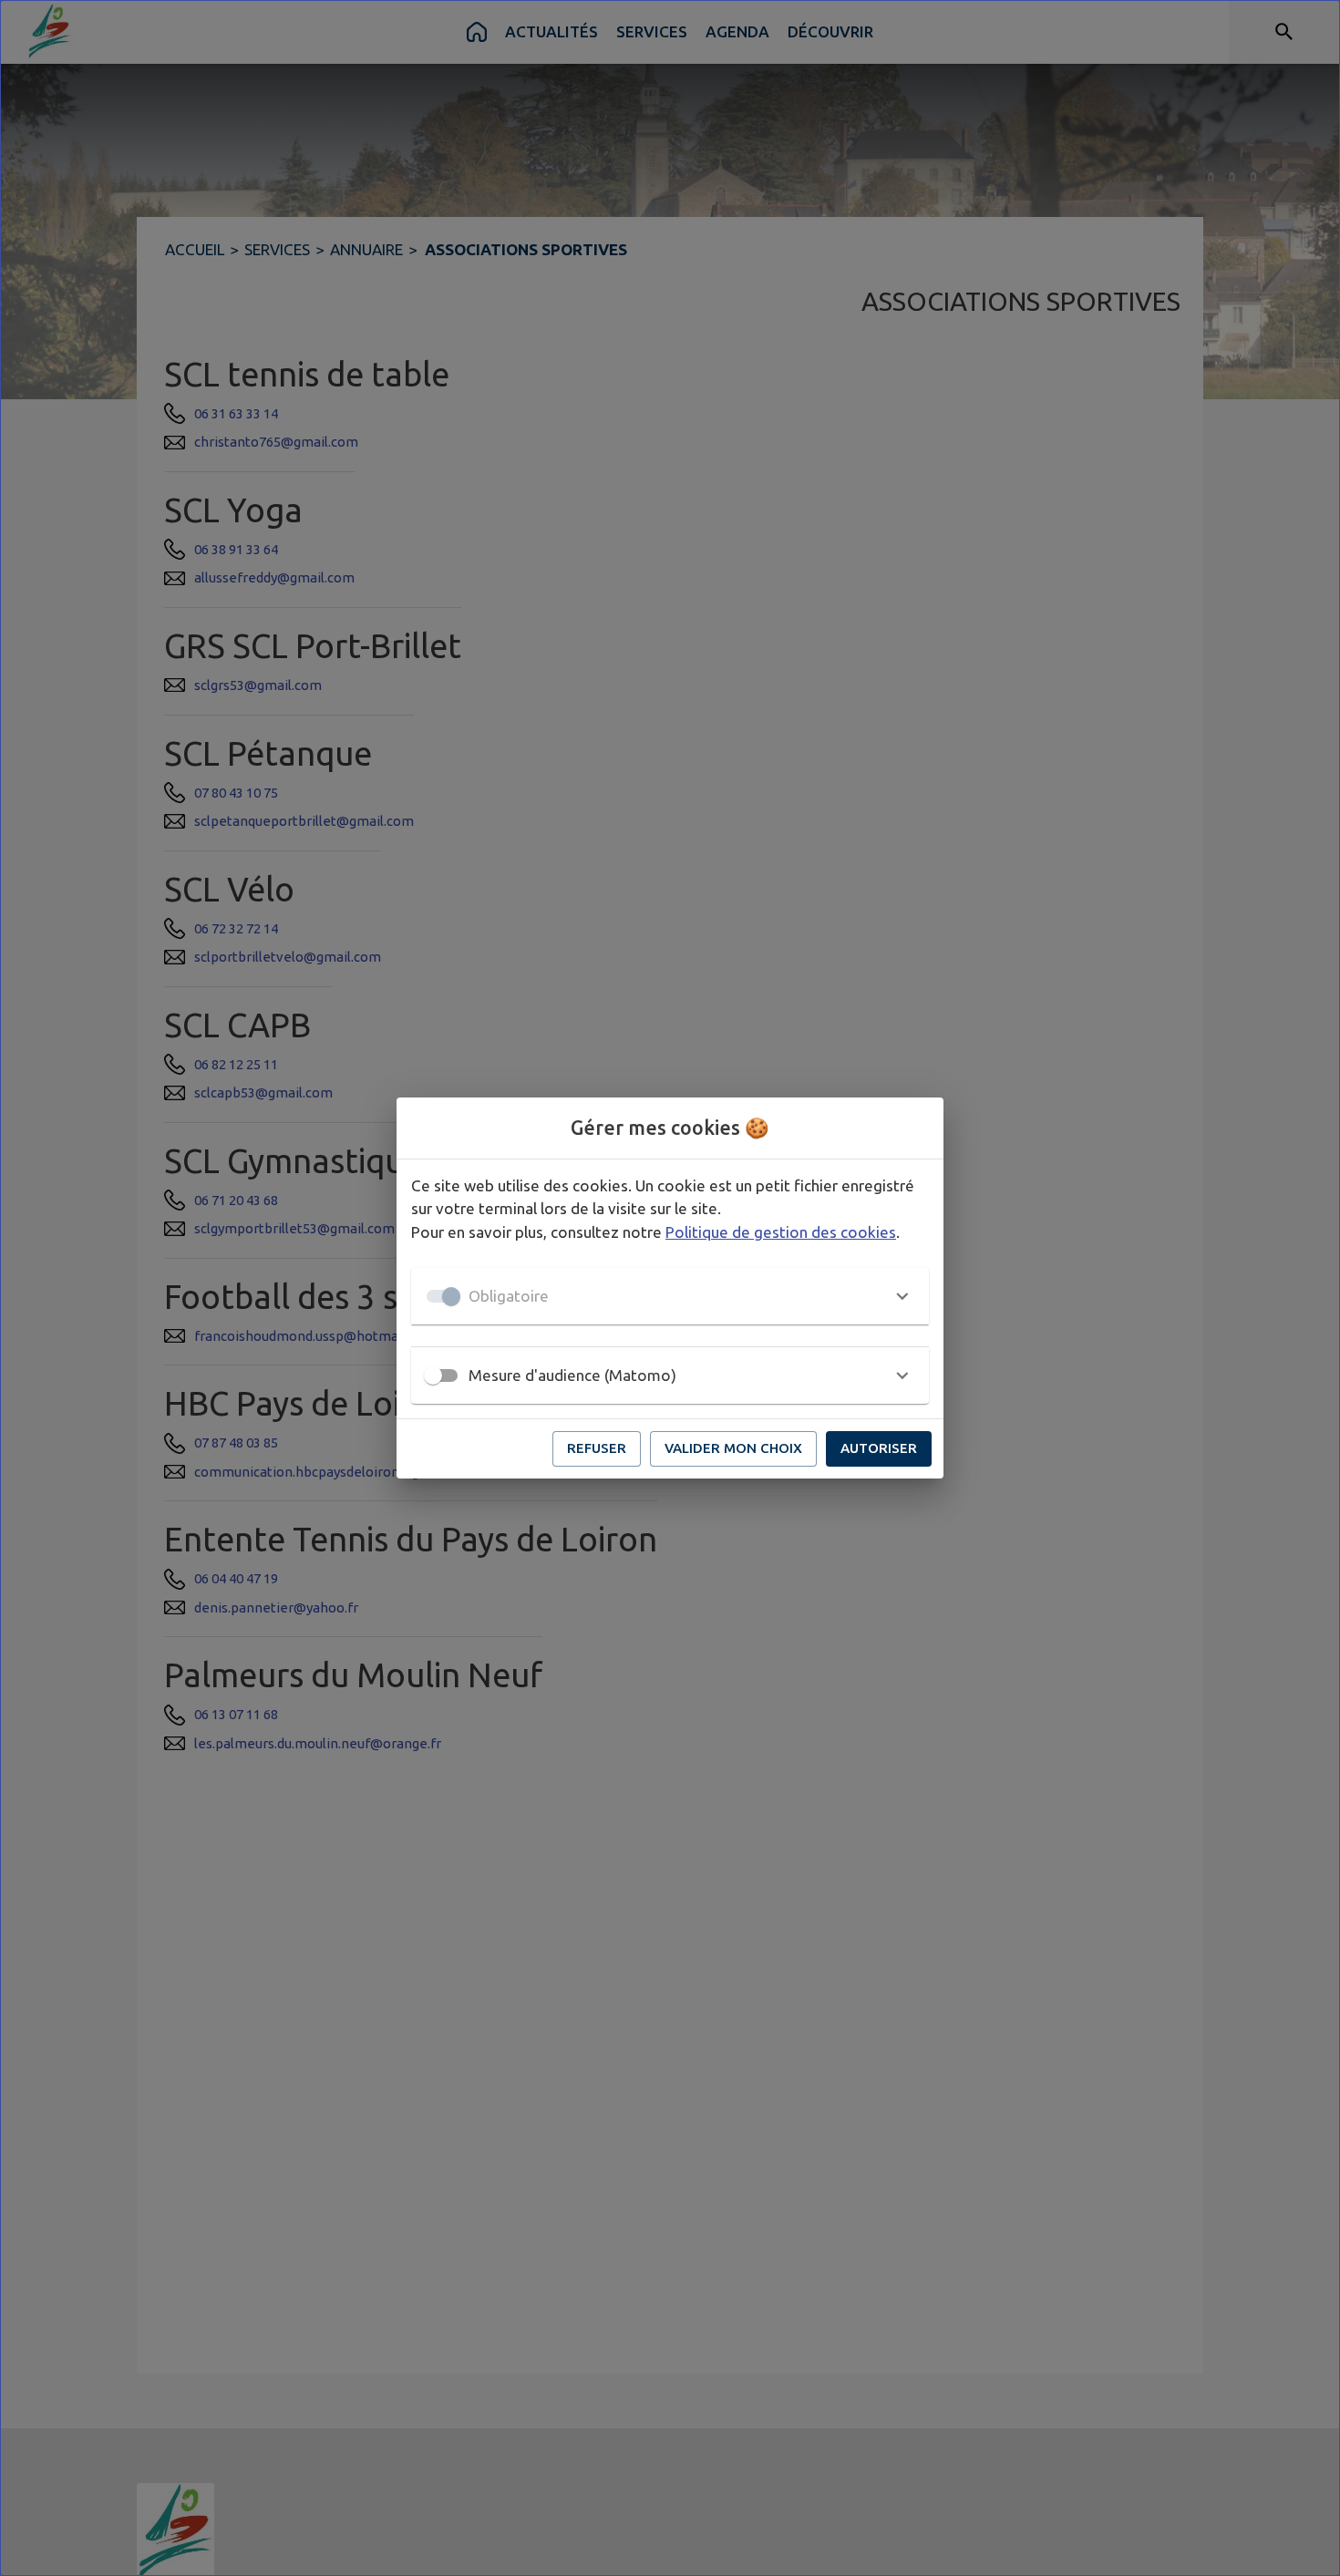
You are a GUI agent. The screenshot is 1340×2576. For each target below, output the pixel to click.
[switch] (433, 1376)
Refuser (597, 1448)
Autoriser (879, 1448)
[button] (670, 1296)
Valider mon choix (733, 1448)
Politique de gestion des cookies (781, 1232)
